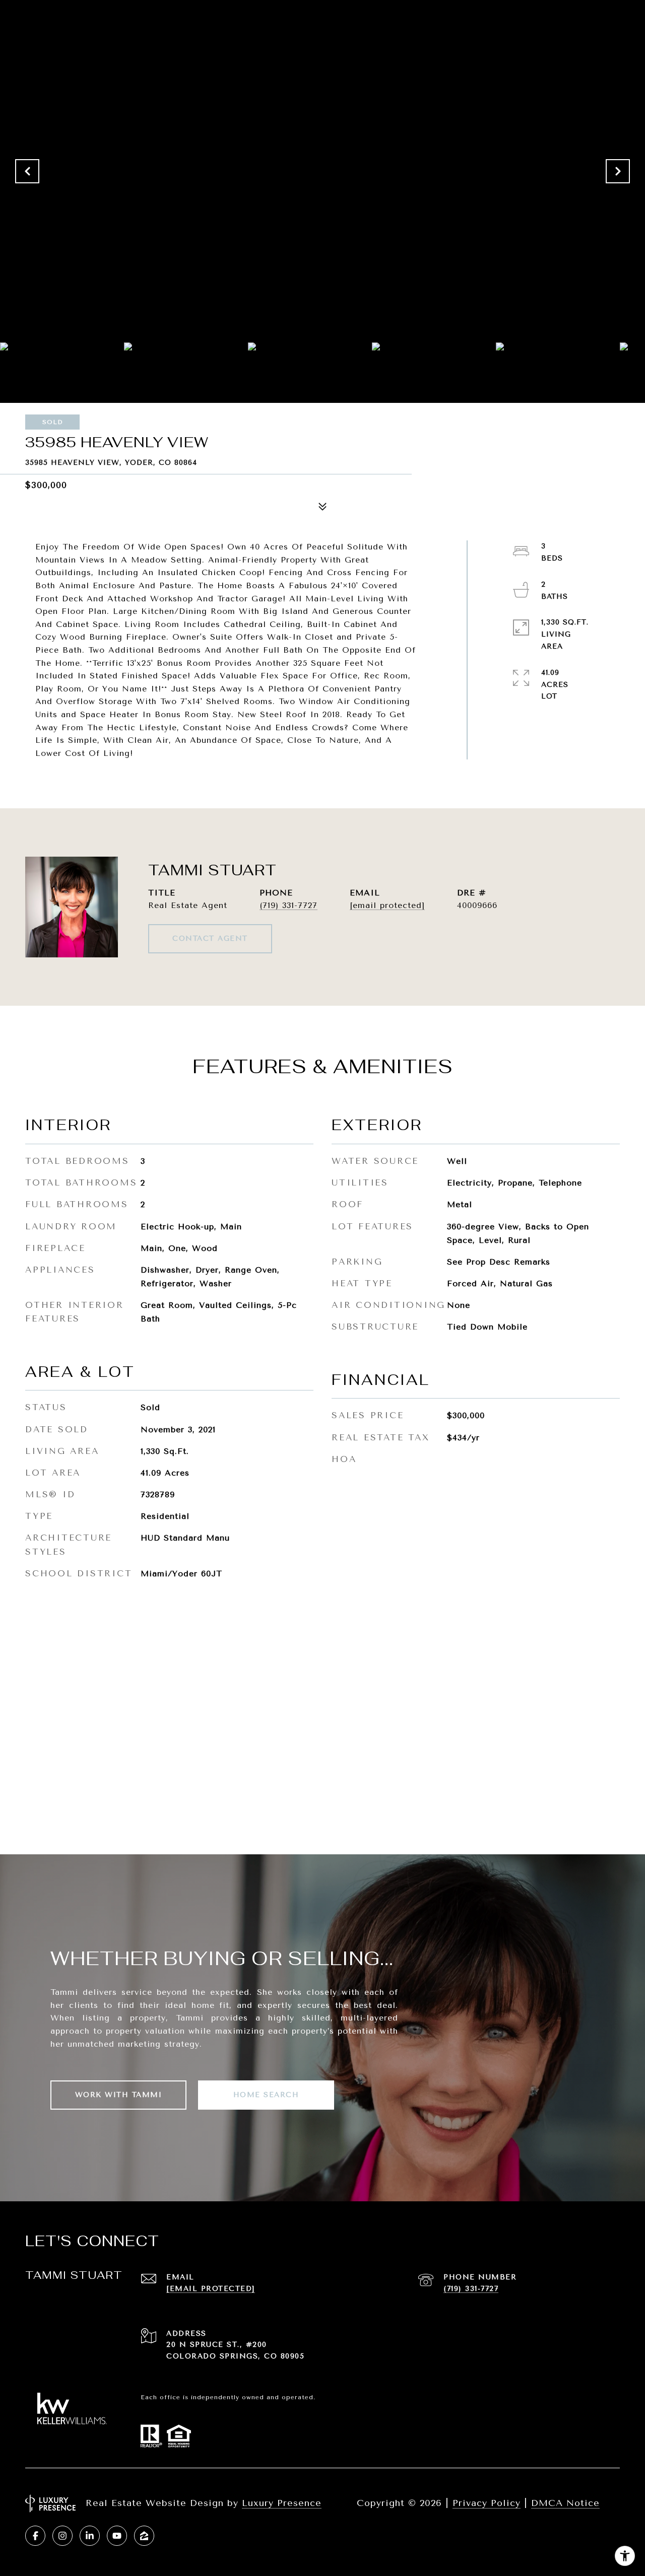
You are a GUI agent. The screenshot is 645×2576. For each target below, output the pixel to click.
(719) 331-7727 (288, 905)
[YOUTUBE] (117, 2536)
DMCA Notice (565, 2503)
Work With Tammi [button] (119, 2095)
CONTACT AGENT (210, 938)
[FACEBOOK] (35, 2536)
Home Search (266, 2095)
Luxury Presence (282, 2503)
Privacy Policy (487, 2503)
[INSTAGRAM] (62, 2536)
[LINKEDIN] (90, 2536)
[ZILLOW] (144, 2536)
